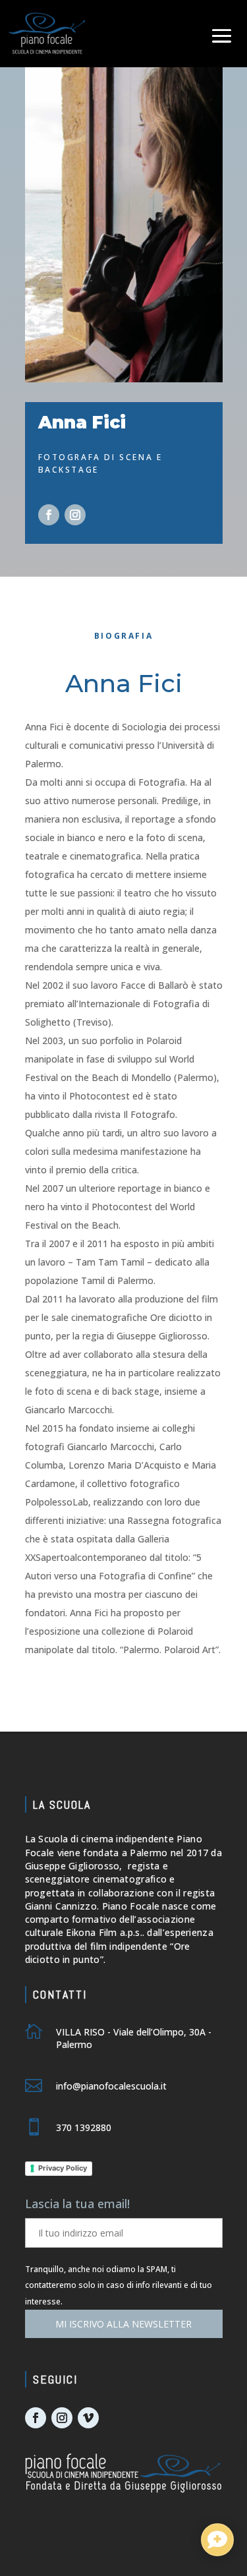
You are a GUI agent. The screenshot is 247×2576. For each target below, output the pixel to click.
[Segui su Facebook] (49, 515)
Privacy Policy (63, 2168)
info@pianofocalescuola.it (111, 2086)
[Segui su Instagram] (75, 515)
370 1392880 (84, 2127)
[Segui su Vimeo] (88, 2418)
